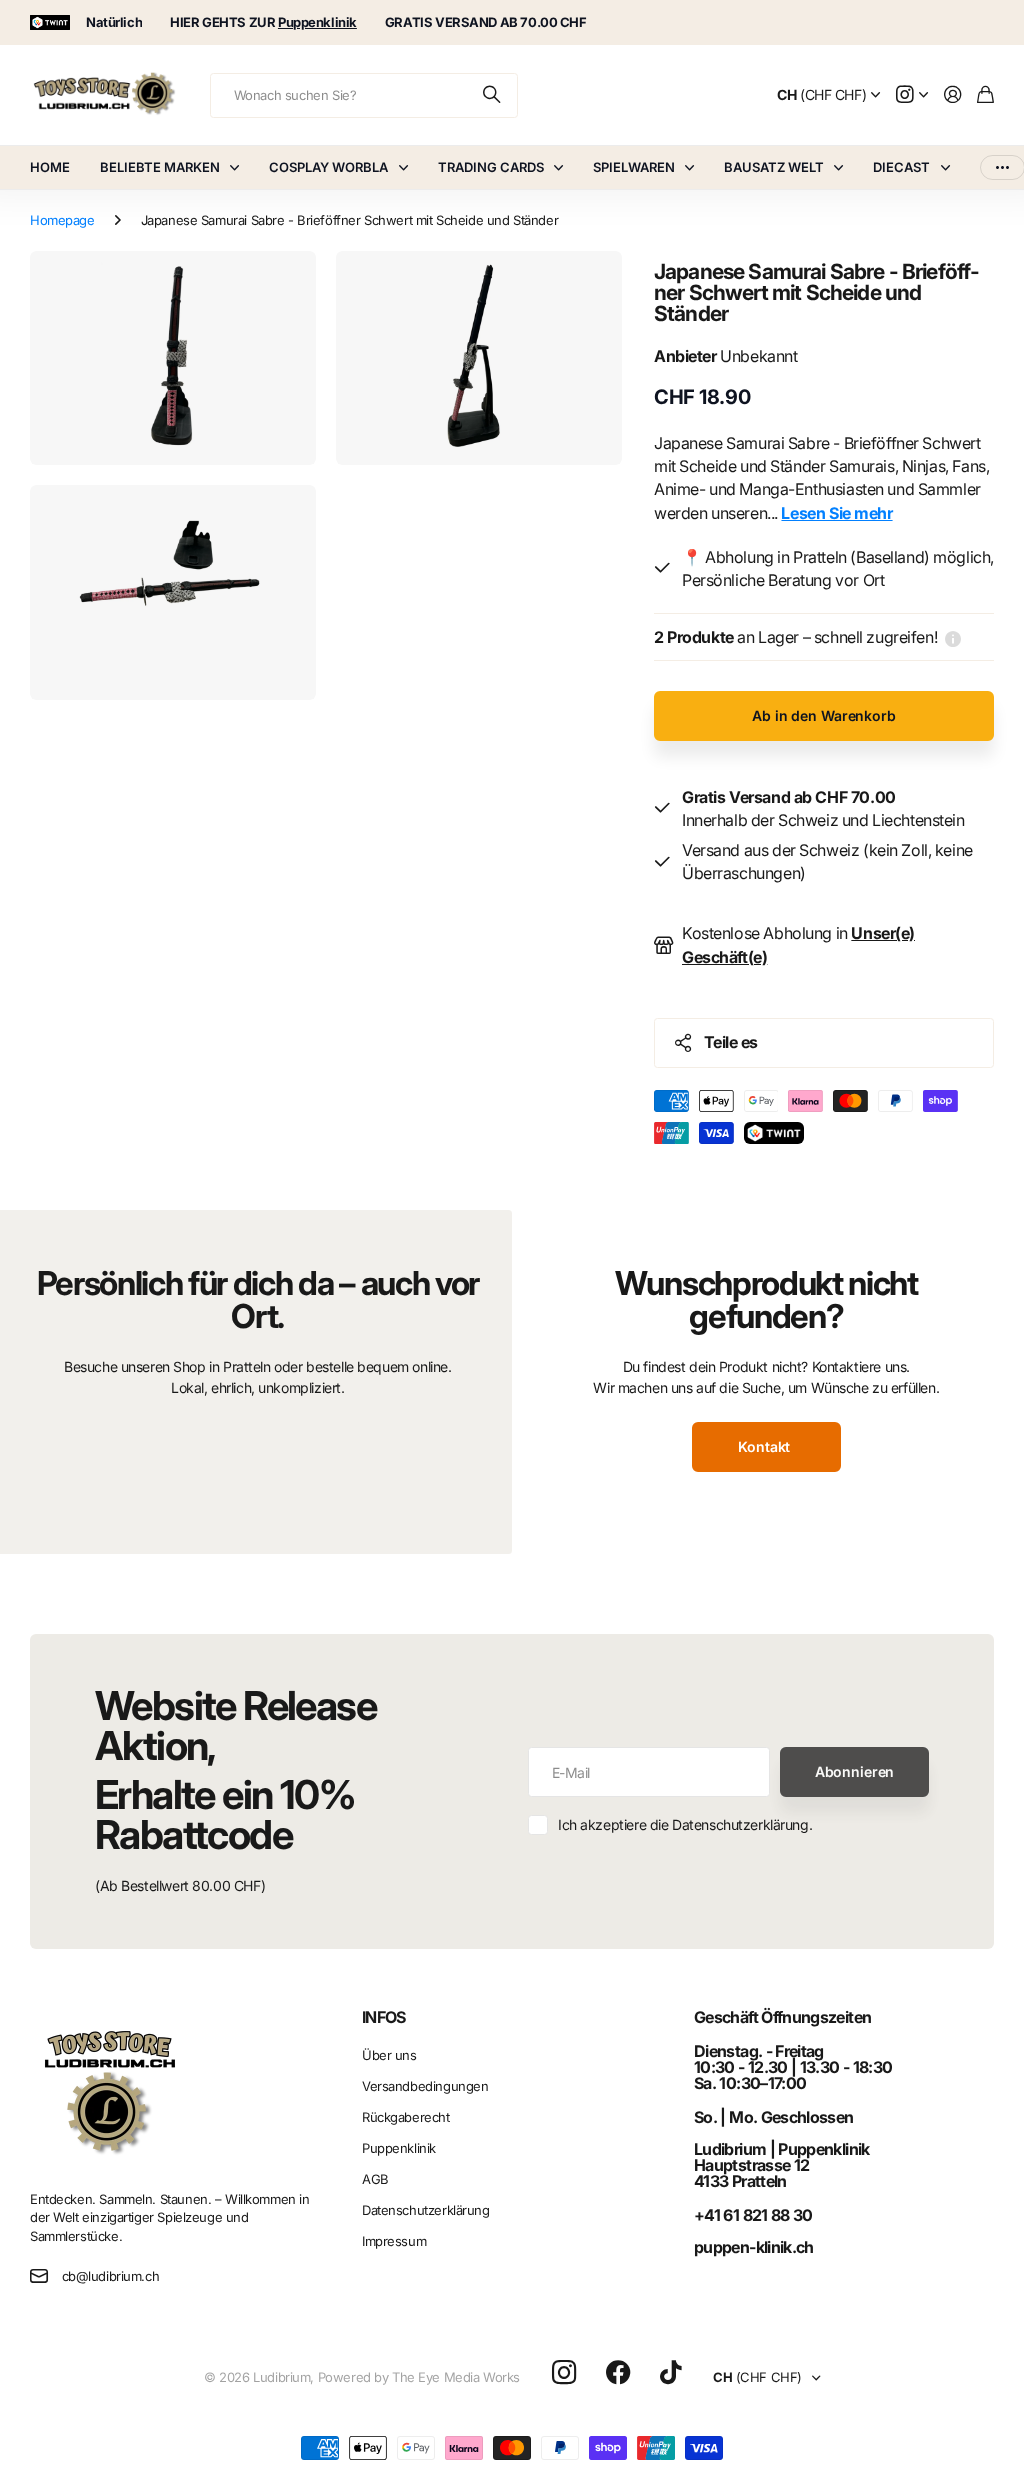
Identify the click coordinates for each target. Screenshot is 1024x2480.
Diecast (901, 167)
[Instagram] (564, 2373)
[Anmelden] (953, 95)
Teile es (731, 1042)
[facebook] (618, 2373)
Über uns (389, 2055)
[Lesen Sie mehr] (912, 95)
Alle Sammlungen (239, 167)
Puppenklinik (399, 2148)
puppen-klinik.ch (754, 2247)
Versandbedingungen (425, 2086)
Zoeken (493, 95)
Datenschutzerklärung (426, 2210)
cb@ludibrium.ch (111, 2276)
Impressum (394, 2241)
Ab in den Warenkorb (823, 715)
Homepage (62, 220)
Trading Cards (491, 167)
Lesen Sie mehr (836, 513)
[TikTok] (670, 2373)
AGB (375, 2179)
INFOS (384, 2017)
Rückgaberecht (406, 2117)
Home (50, 167)
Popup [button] (953, 637)
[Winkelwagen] (985, 95)
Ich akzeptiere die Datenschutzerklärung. (685, 1824)
